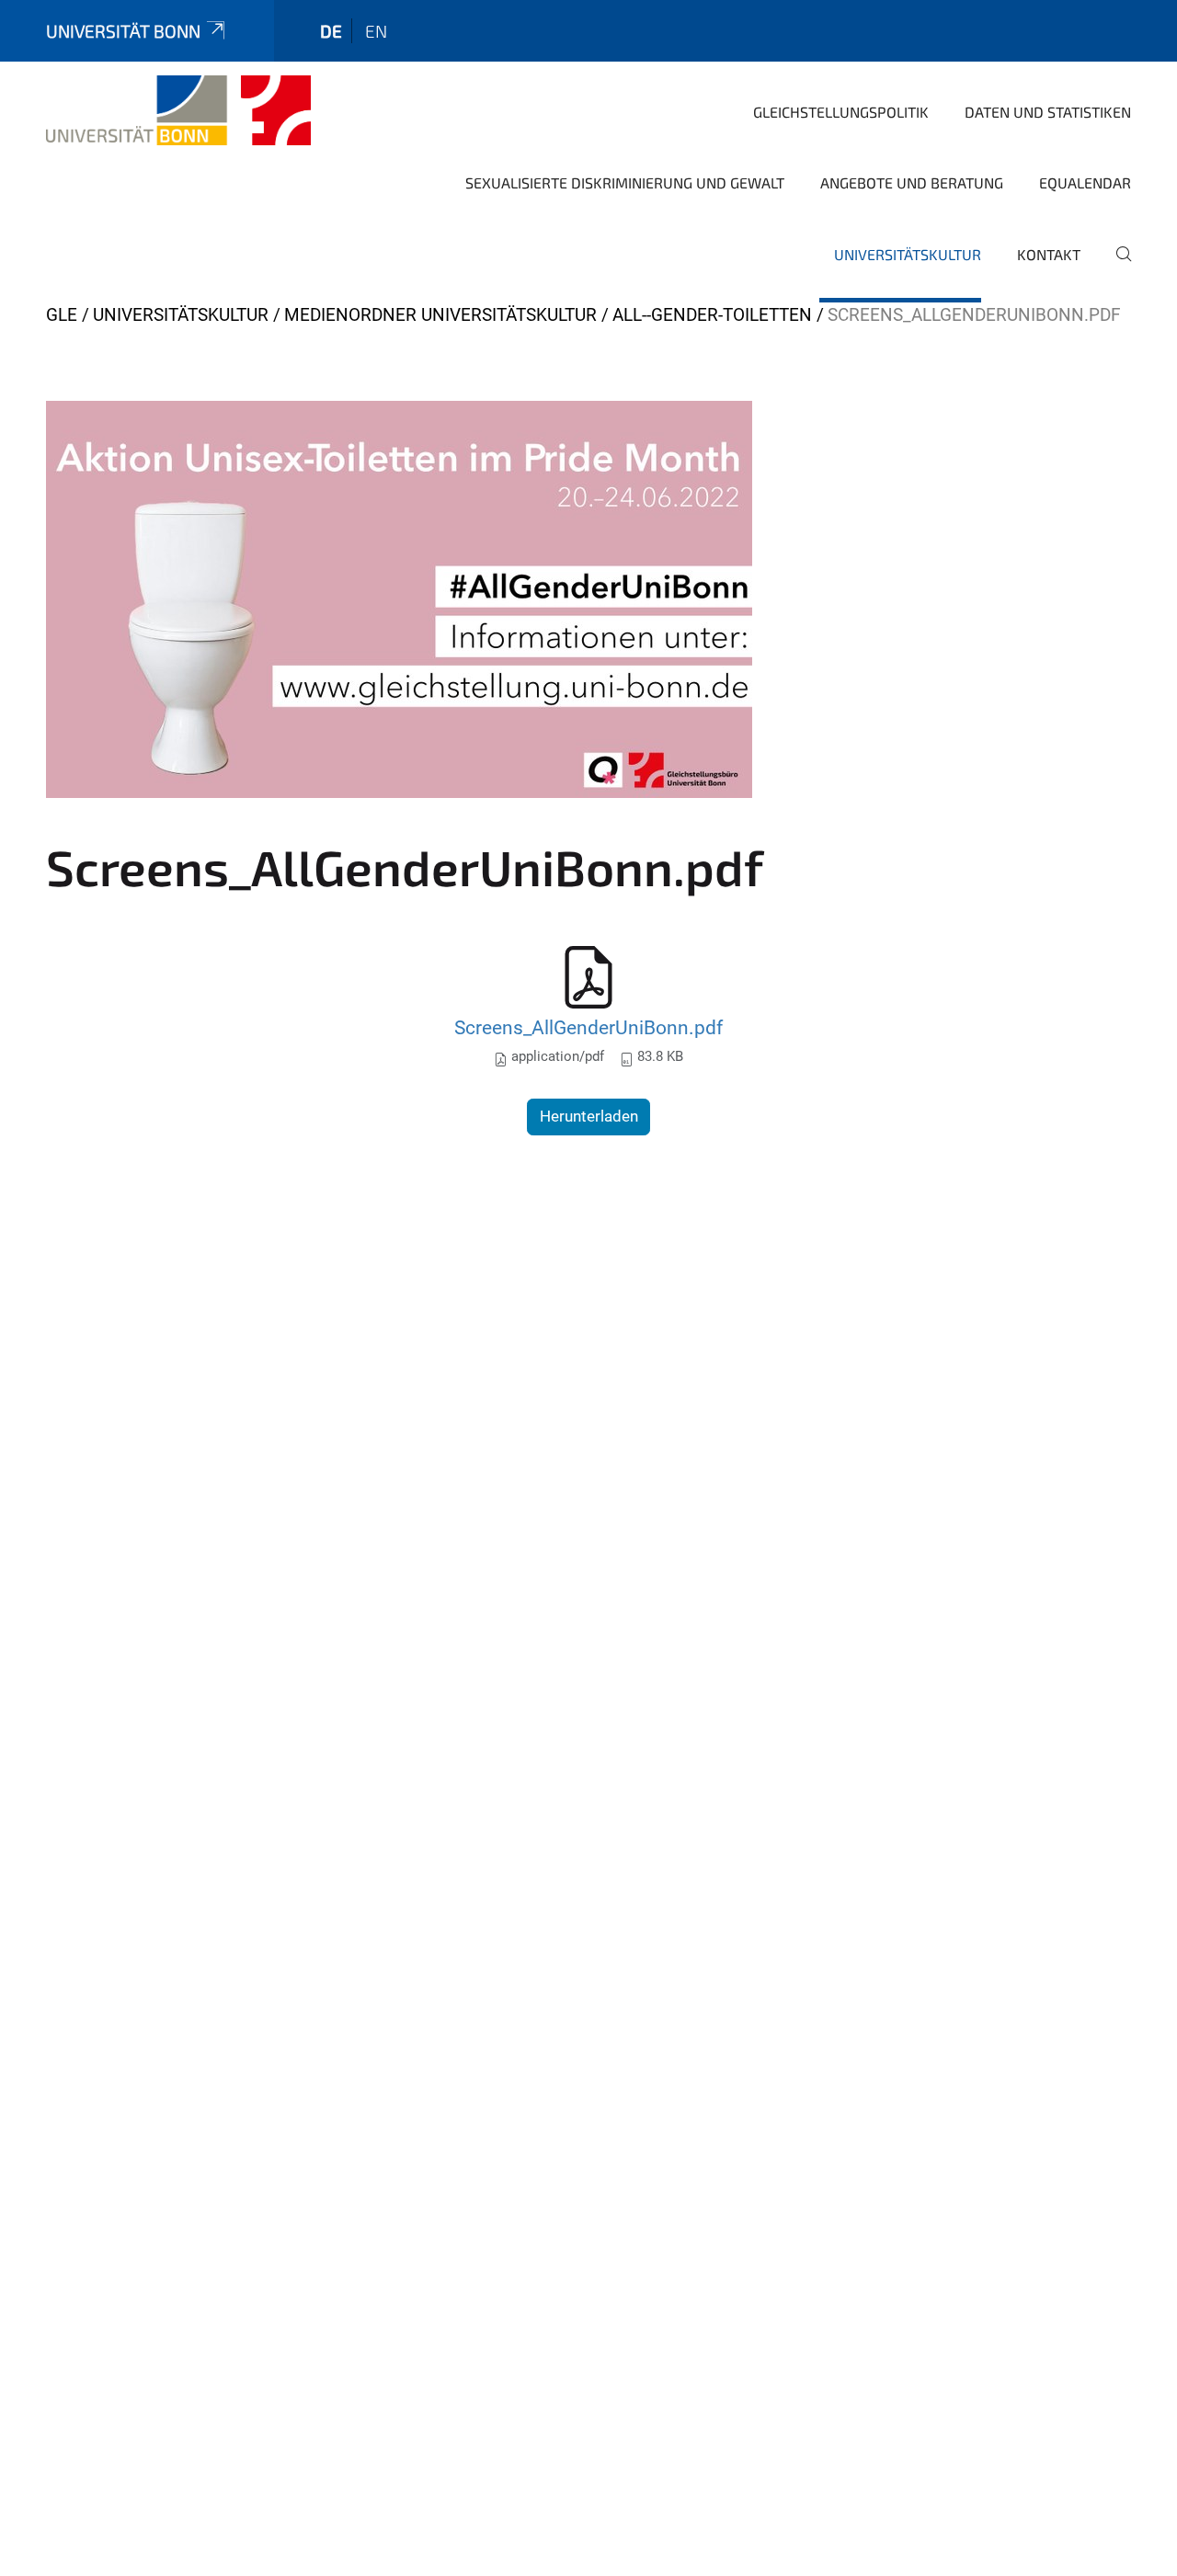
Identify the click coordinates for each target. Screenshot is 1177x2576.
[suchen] (1116, 267)
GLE (62, 315)
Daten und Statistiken (1048, 112)
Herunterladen (589, 1116)
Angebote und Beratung (912, 182)
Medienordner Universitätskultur (440, 315)
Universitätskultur (908, 254)
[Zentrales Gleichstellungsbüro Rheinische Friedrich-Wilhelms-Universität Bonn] (178, 110)
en (376, 31)
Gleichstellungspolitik (841, 112)
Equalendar (1085, 182)
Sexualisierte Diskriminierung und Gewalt (625, 182)
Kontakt (1049, 254)
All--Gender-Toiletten (712, 315)
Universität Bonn (123, 31)
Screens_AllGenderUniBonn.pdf (588, 1027)
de (331, 31)
